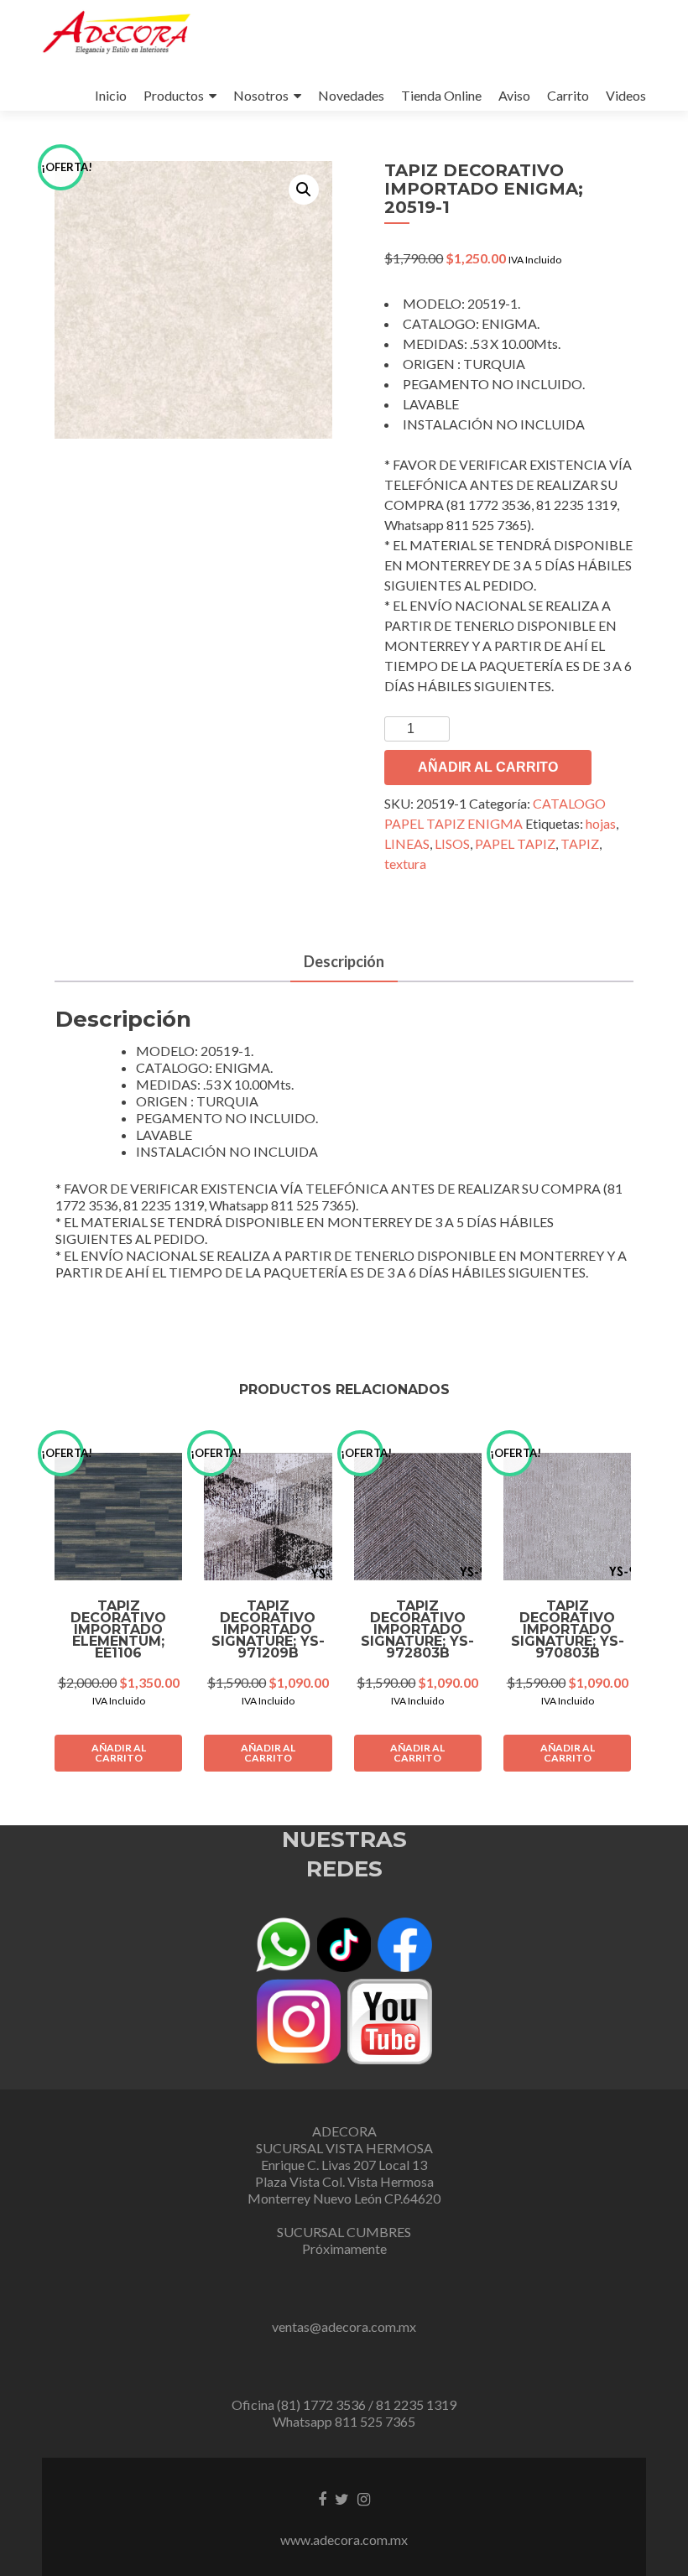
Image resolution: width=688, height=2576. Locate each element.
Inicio (111, 95)
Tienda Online (441, 95)
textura (405, 864)
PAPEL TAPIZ (515, 843)
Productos (174, 95)
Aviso (514, 95)
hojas (601, 823)
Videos (626, 95)
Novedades (351, 95)
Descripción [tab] (344, 961)
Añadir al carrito (488, 767)
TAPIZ (580, 843)
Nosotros (261, 95)
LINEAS (407, 843)
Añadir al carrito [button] (119, 1753)
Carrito (568, 95)
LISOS (452, 843)
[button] (304, 190)
